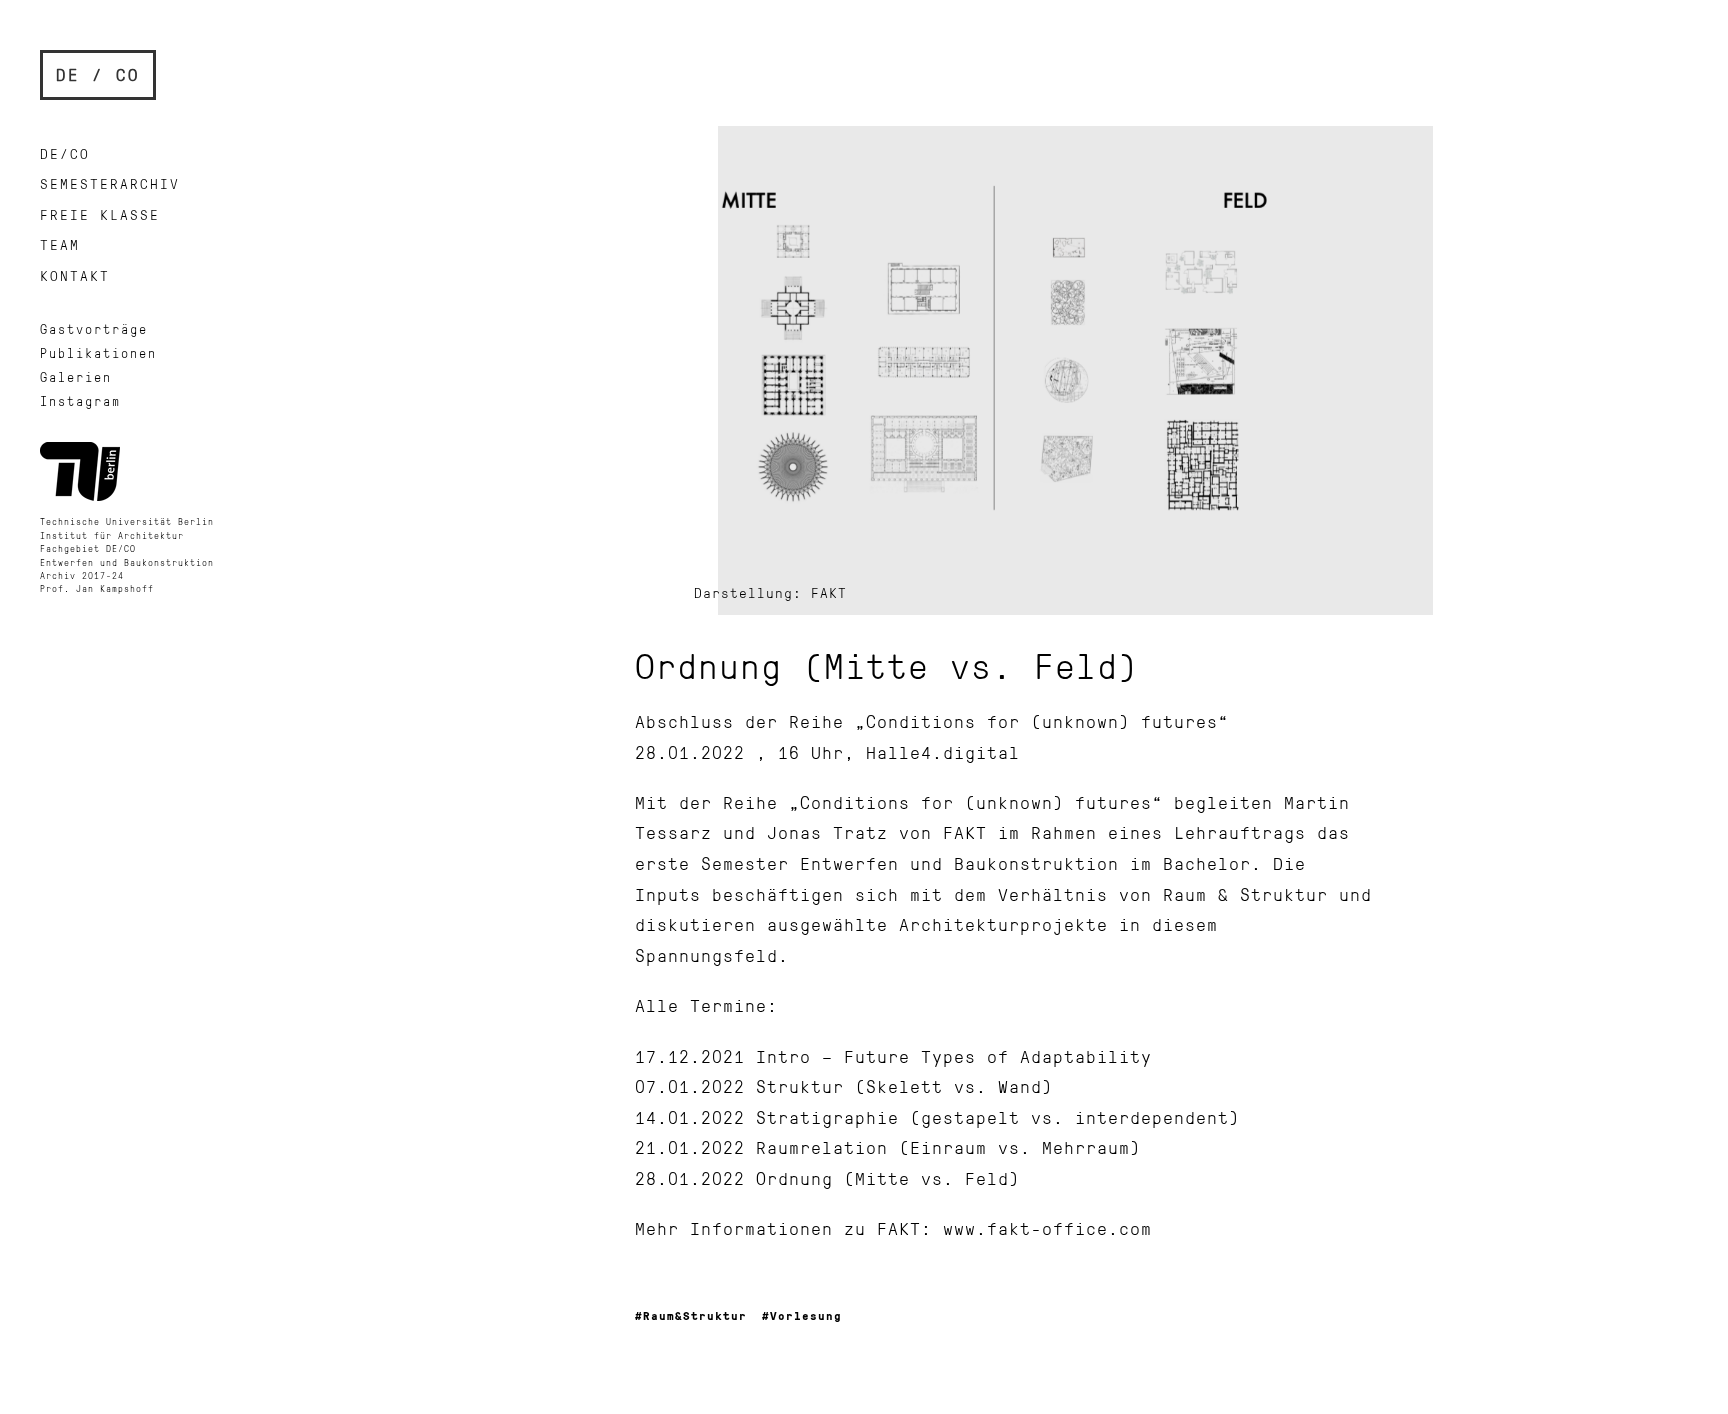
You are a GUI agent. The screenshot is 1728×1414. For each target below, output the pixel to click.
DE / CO (98, 74)
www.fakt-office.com (1047, 1228)
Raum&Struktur (695, 1315)
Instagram (80, 401)
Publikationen (98, 353)
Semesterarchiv (110, 183)
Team (60, 244)
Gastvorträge (94, 329)
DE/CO (65, 153)
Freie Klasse (100, 214)
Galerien (76, 377)
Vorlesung (806, 1315)
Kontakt (75, 275)
